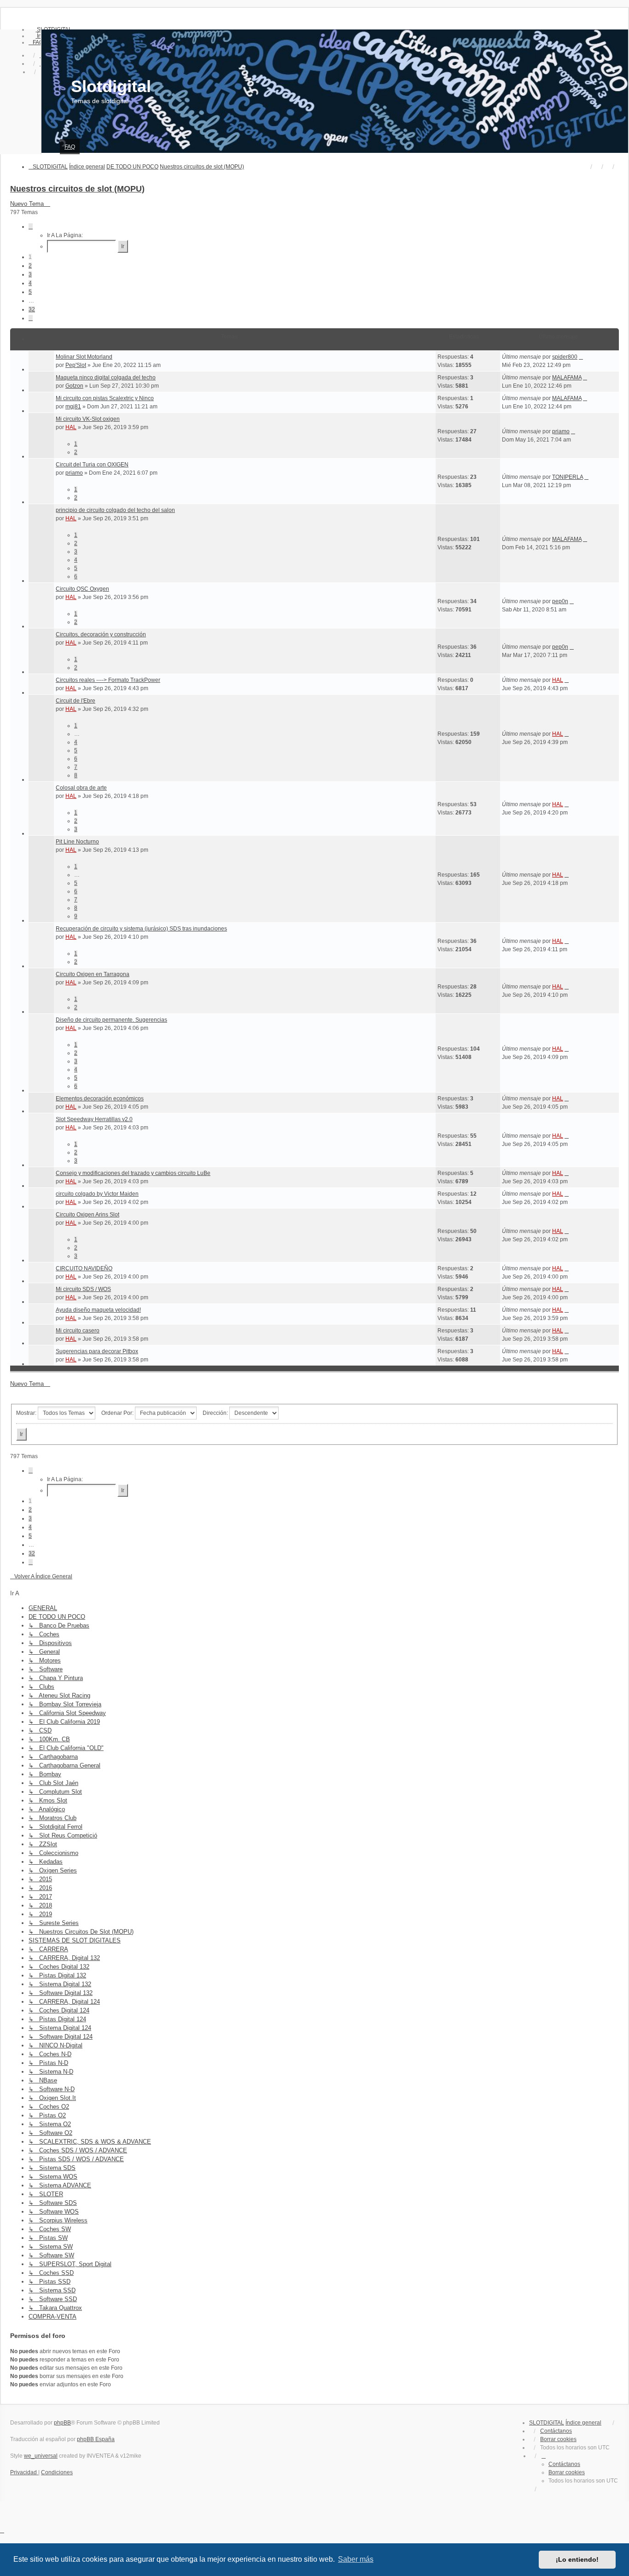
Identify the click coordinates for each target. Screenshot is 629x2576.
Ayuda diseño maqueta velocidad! (98, 1310)
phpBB (62, 2423)
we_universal (41, 2456)
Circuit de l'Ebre (76, 701)
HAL (71, 427)
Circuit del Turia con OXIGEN (92, 465)
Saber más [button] (356, 2559)
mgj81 (73, 407)
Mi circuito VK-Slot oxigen (88, 419)
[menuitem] (36, 42)
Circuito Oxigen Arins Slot (87, 1215)
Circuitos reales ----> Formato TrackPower (108, 680)
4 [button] (30, 283)
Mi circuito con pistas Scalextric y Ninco (105, 398)
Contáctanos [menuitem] (556, 2431)
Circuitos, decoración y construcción (101, 634)
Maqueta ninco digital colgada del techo (106, 378)
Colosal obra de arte (81, 788)
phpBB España (96, 2439)
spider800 (565, 357)
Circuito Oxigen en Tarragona (93, 974)
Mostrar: (27, 1413)
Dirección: (216, 1413)
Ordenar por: (118, 1413)
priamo (561, 431)
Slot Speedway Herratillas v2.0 (94, 1119)
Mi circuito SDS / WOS (83, 1289)
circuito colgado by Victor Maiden (97, 1194)
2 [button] (30, 266)
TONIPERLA (568, 477)
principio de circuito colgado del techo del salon (115, 510)
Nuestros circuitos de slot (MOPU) (77, 189)
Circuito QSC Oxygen (82, 589)
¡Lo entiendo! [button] (577, 2559)
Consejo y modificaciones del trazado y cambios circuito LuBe (133, 1173)
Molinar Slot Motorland (84, 357)
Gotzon (74, 386)
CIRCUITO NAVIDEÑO (84, 1268)
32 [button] (32, 309)
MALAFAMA (567, 378)
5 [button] (30, 292)
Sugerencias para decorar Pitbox (97, 1351)
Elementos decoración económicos (100, 1099)
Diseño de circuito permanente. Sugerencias (111, 1020)
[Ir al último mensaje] (581, 357)
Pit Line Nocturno (77, 842)
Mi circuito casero (78, 1331)
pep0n (560, 601)
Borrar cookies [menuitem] (558, 2439)
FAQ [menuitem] (70, 147)
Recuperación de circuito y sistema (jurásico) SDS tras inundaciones (141, 929)
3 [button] (30, 274)
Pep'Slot (76, 365)
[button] (31, 227)
